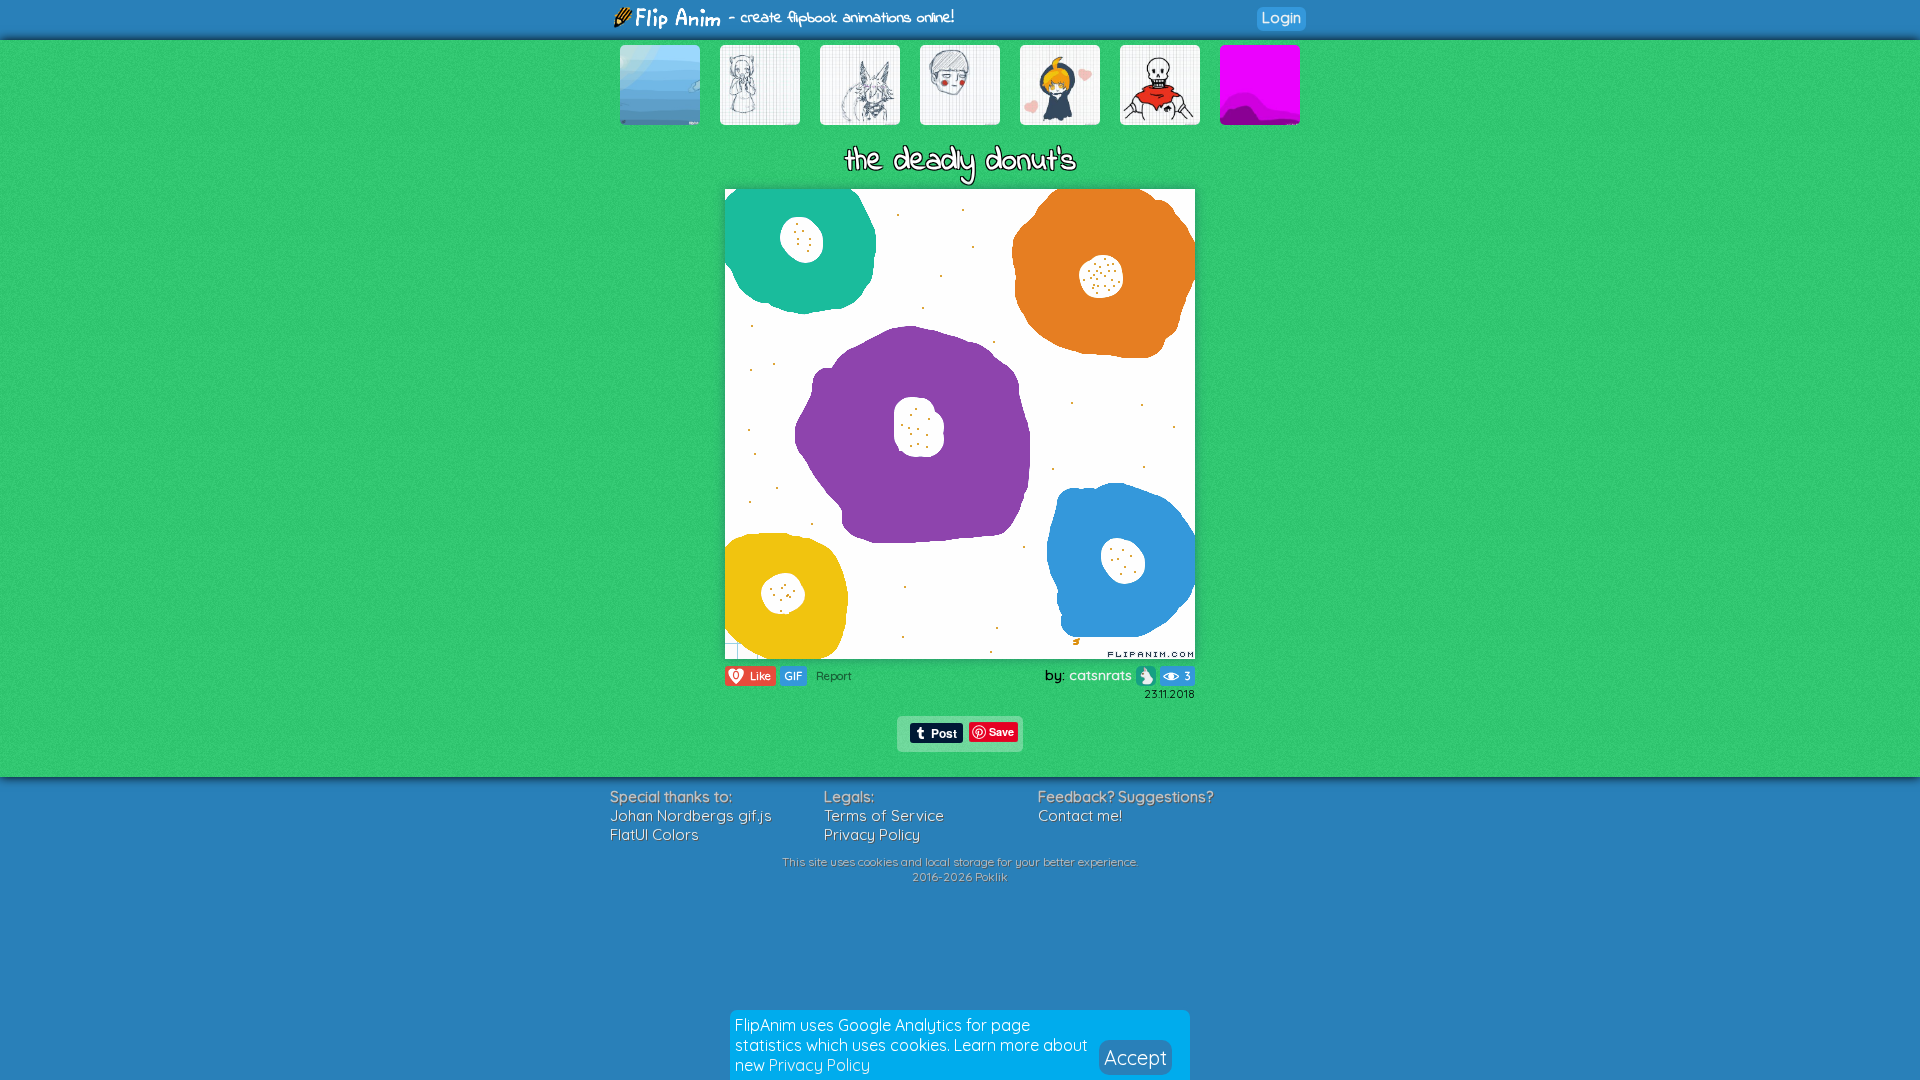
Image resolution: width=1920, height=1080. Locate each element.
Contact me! (1080, 815)
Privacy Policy (819, 1065)
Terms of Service (884, 815)
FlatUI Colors (654, 834)
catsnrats (1102, 675)
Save (1001, 731)
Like (752, 675)
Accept (1135, 1057)
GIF (793, 676)
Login (1281, 17)
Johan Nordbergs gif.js (691, 815)
